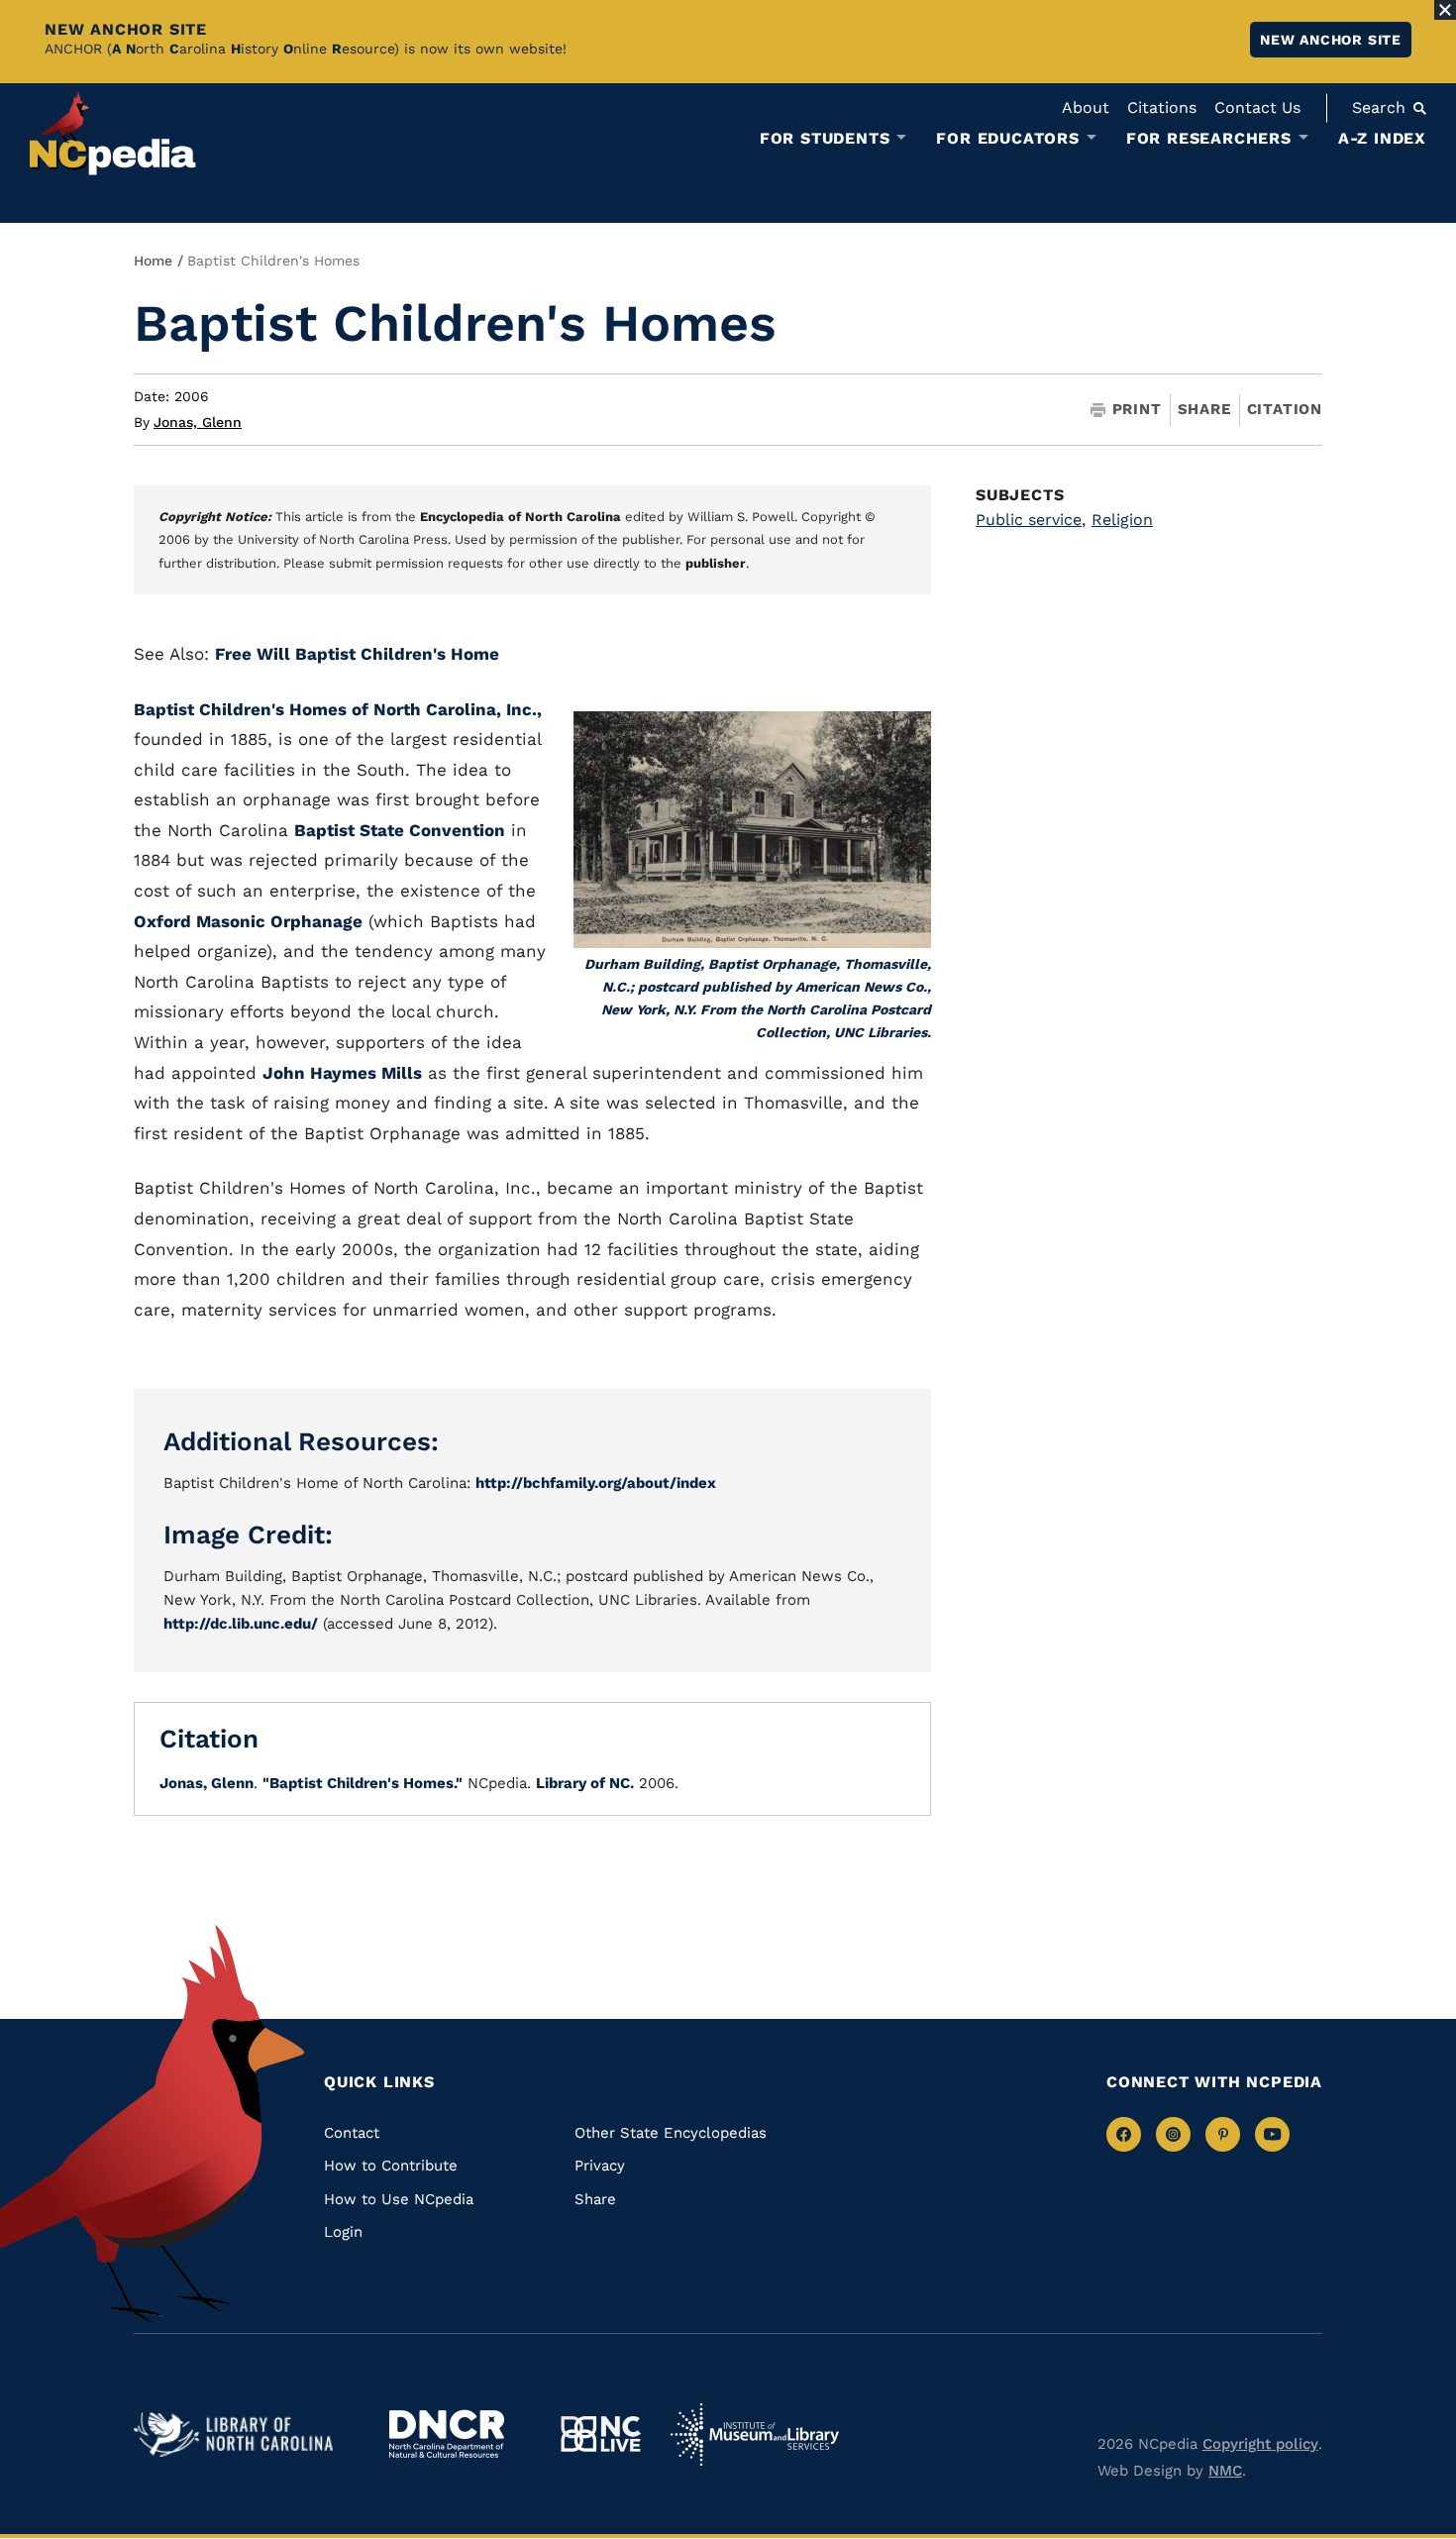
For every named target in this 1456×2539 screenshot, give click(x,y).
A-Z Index (1382, 138)
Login (343, 2232)
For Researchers (1209, 139)
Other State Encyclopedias (671, 2133)
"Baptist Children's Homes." (363, 1783)
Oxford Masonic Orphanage (248, 921)
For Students (825, 139)
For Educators (1007, 139)
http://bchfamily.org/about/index (596, 1483)
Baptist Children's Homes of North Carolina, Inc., (338, 709)
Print (1137, 410)
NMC (1225, 2471)
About (1086, 107)
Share (1204, 410)
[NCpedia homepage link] (113, 133)
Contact (352, 2133)
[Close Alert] (1445, 10)
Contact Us (1257, 107)
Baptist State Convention (400, 830)
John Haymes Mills (342, 1073)
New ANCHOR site (1331, 40)
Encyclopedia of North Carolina (520, 517)
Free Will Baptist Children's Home (357, 654)
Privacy (600, 2166)
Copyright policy (1260, 2444)
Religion (1122, 520)
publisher (716, 563)
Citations (1162, 107)
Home (153, 261)
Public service (1031, 520)
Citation (1285, 409)
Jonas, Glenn (198, 422)
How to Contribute (391, 2166)
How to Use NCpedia (399, 2199)
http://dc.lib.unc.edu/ (241, 1624)
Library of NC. (585, 1783)
